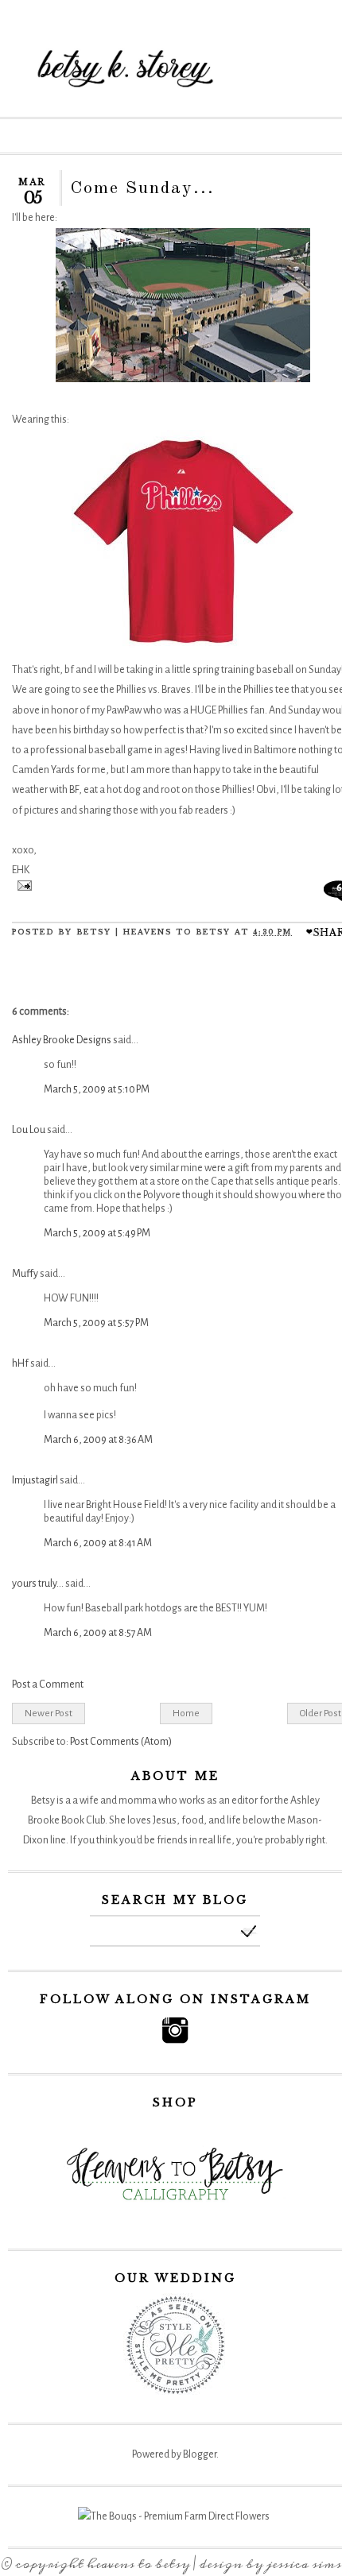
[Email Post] (22, 888)
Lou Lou (29, 1130)
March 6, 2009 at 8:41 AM (98, 1543)
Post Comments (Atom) (121, 1742)
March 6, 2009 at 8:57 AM (98, 1633)
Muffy (25, 1274)
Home (186, 1713)
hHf (20, 1363)
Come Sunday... (142, 188)
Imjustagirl (35, 1480)
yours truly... (38, 1584)
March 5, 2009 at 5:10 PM (97, 1089)
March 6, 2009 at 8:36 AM (98, 1440)
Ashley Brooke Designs (62, 1040)
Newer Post (49, 1713)
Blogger (200, 2454)
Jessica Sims (304, 2564)
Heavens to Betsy (138, 2564)
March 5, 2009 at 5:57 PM (96, 1323)
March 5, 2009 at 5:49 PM (97, 1233)
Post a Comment (48, 1684)
